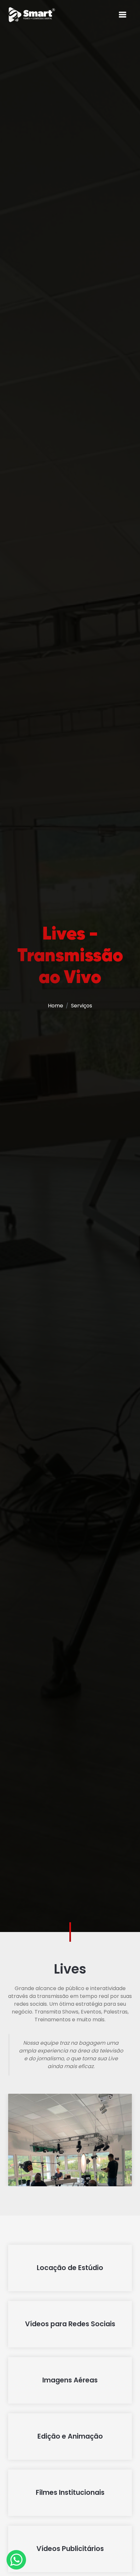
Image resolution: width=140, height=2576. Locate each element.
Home (56, 1006)
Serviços (82, 1006)
